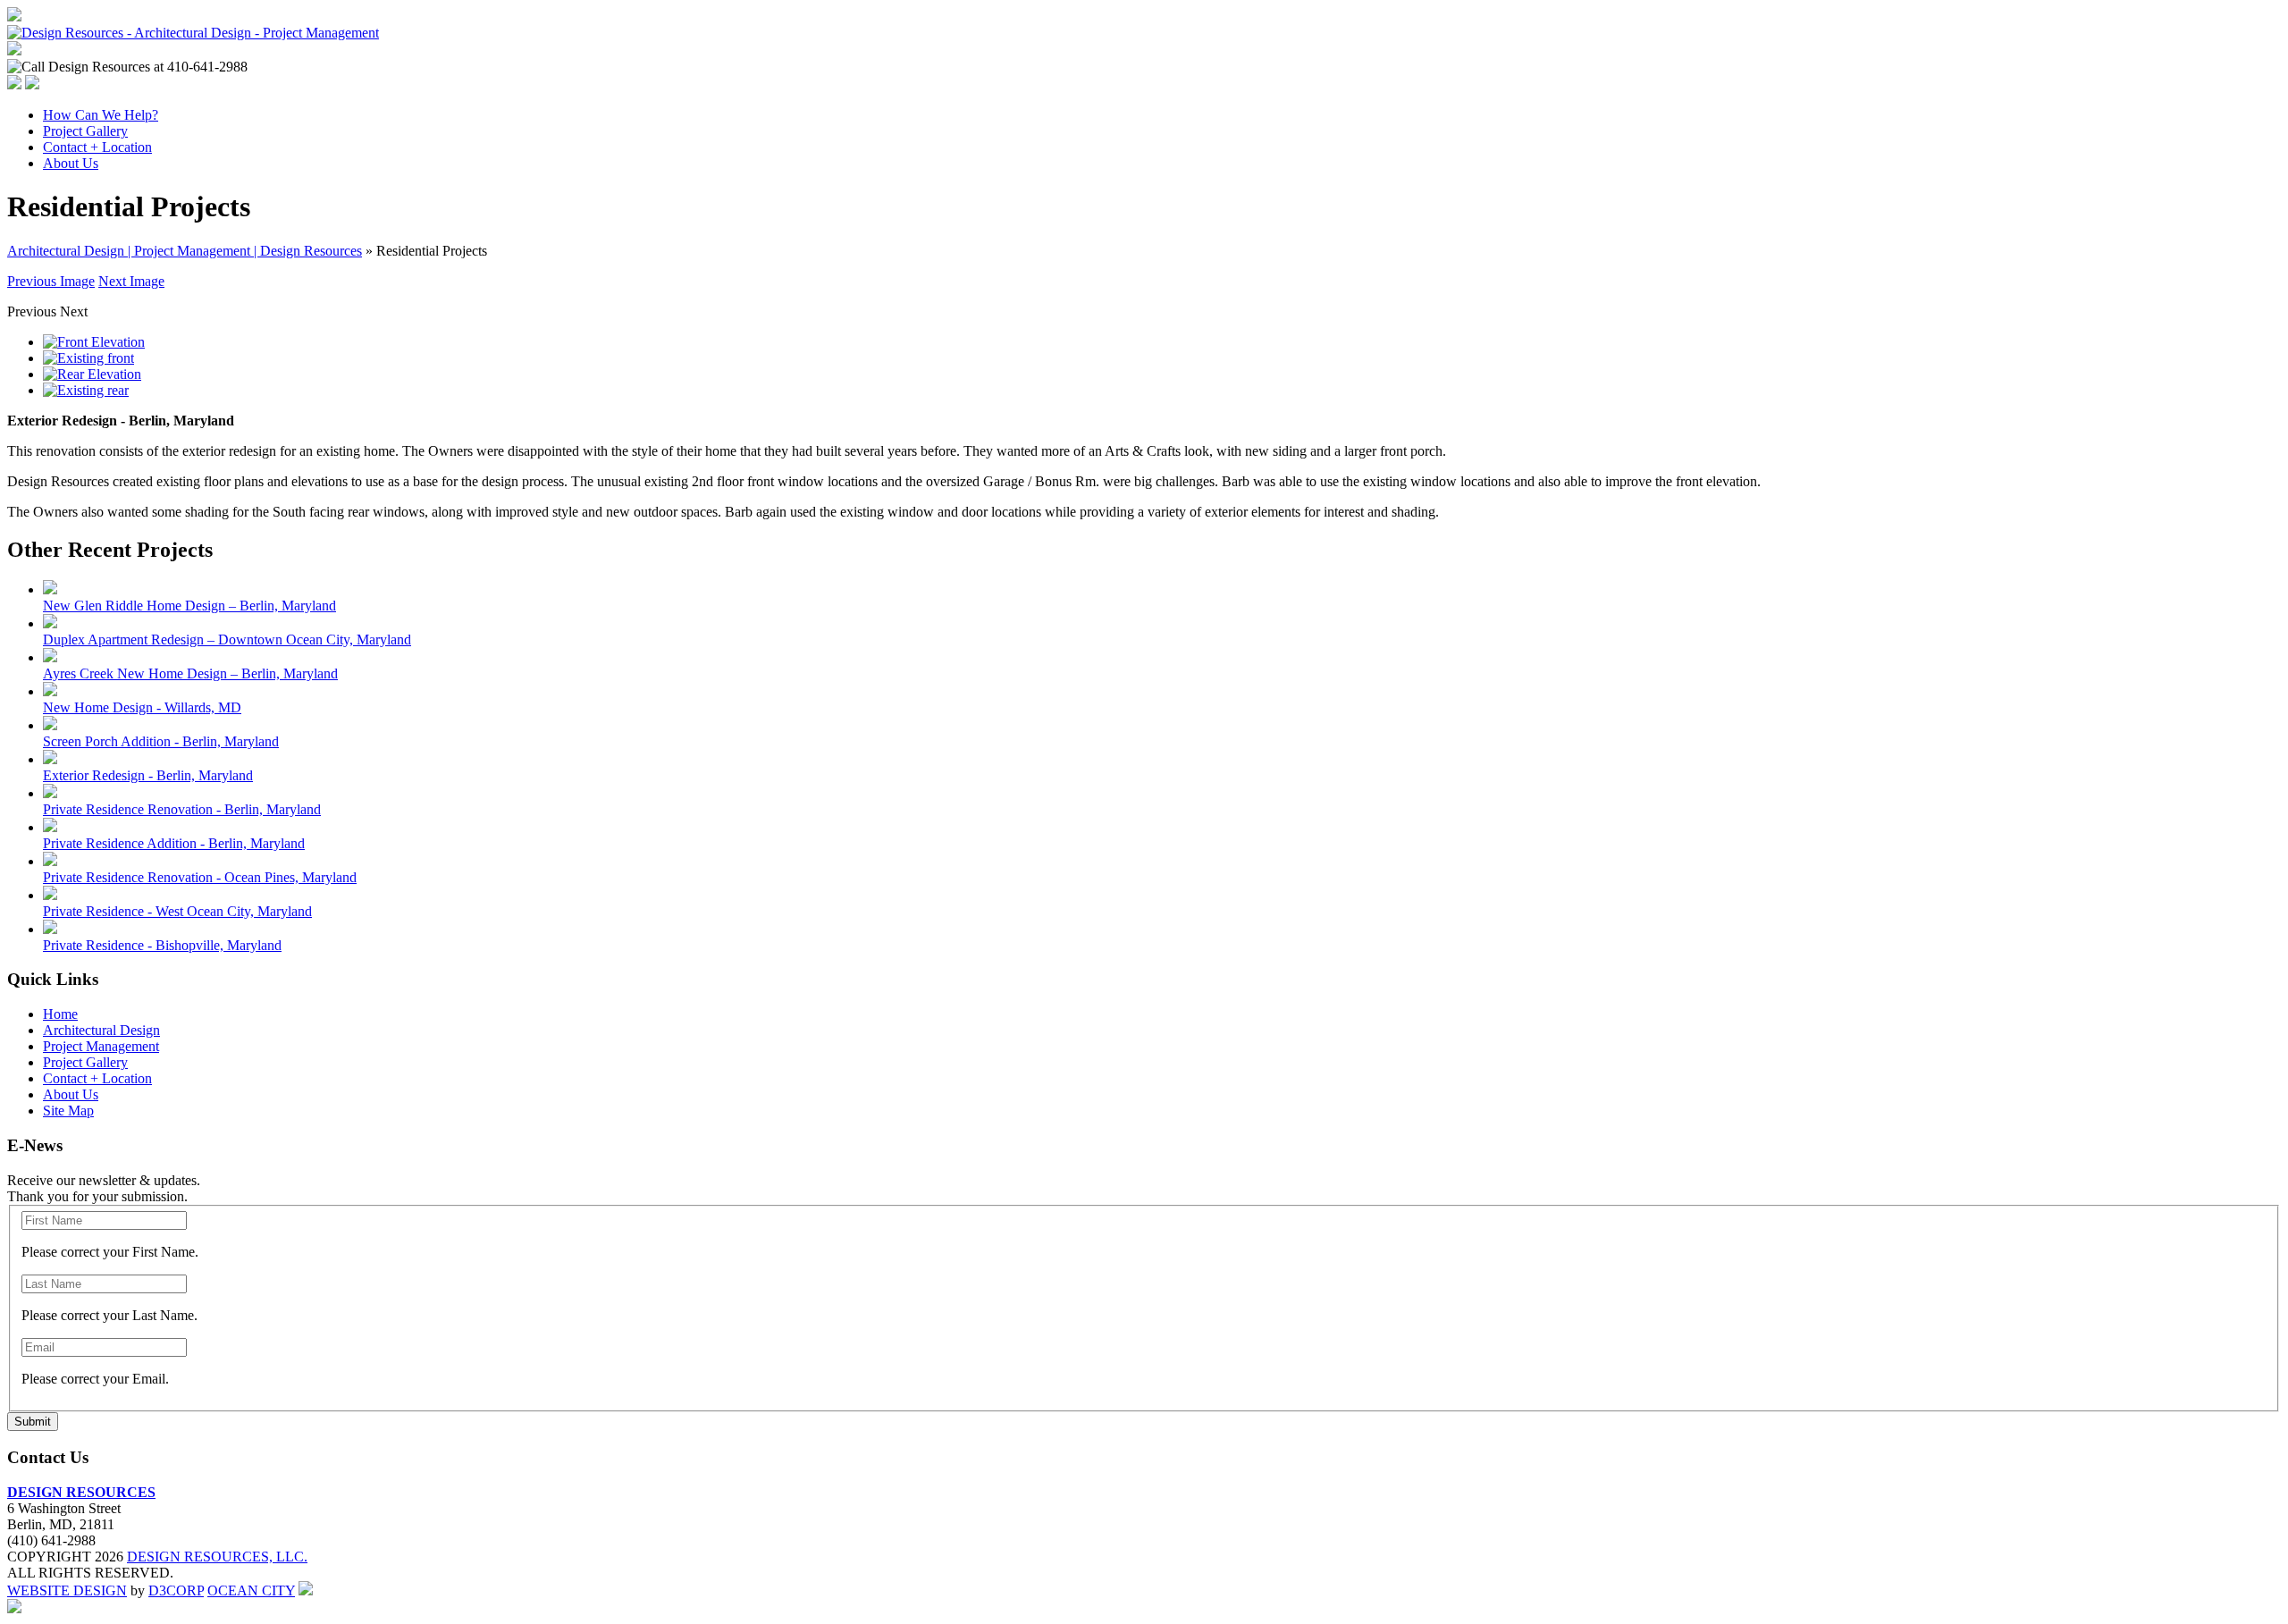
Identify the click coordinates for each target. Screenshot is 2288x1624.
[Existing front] (88, 358)
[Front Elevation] (94, 342)
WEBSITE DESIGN (67, 1590)
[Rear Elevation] (92, 374)
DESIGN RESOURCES (81, 1492)
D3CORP (176, 1590)
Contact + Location (97, 147)
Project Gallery (85, 131)
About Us (71, 163)
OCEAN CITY (251, 1590)
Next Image (131, 281)
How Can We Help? (101, 115)
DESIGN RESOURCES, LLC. (217, 1557)
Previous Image (51, 281)
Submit (33, 1422)
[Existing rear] (86, 390)
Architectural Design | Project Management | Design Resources (185, 251)
